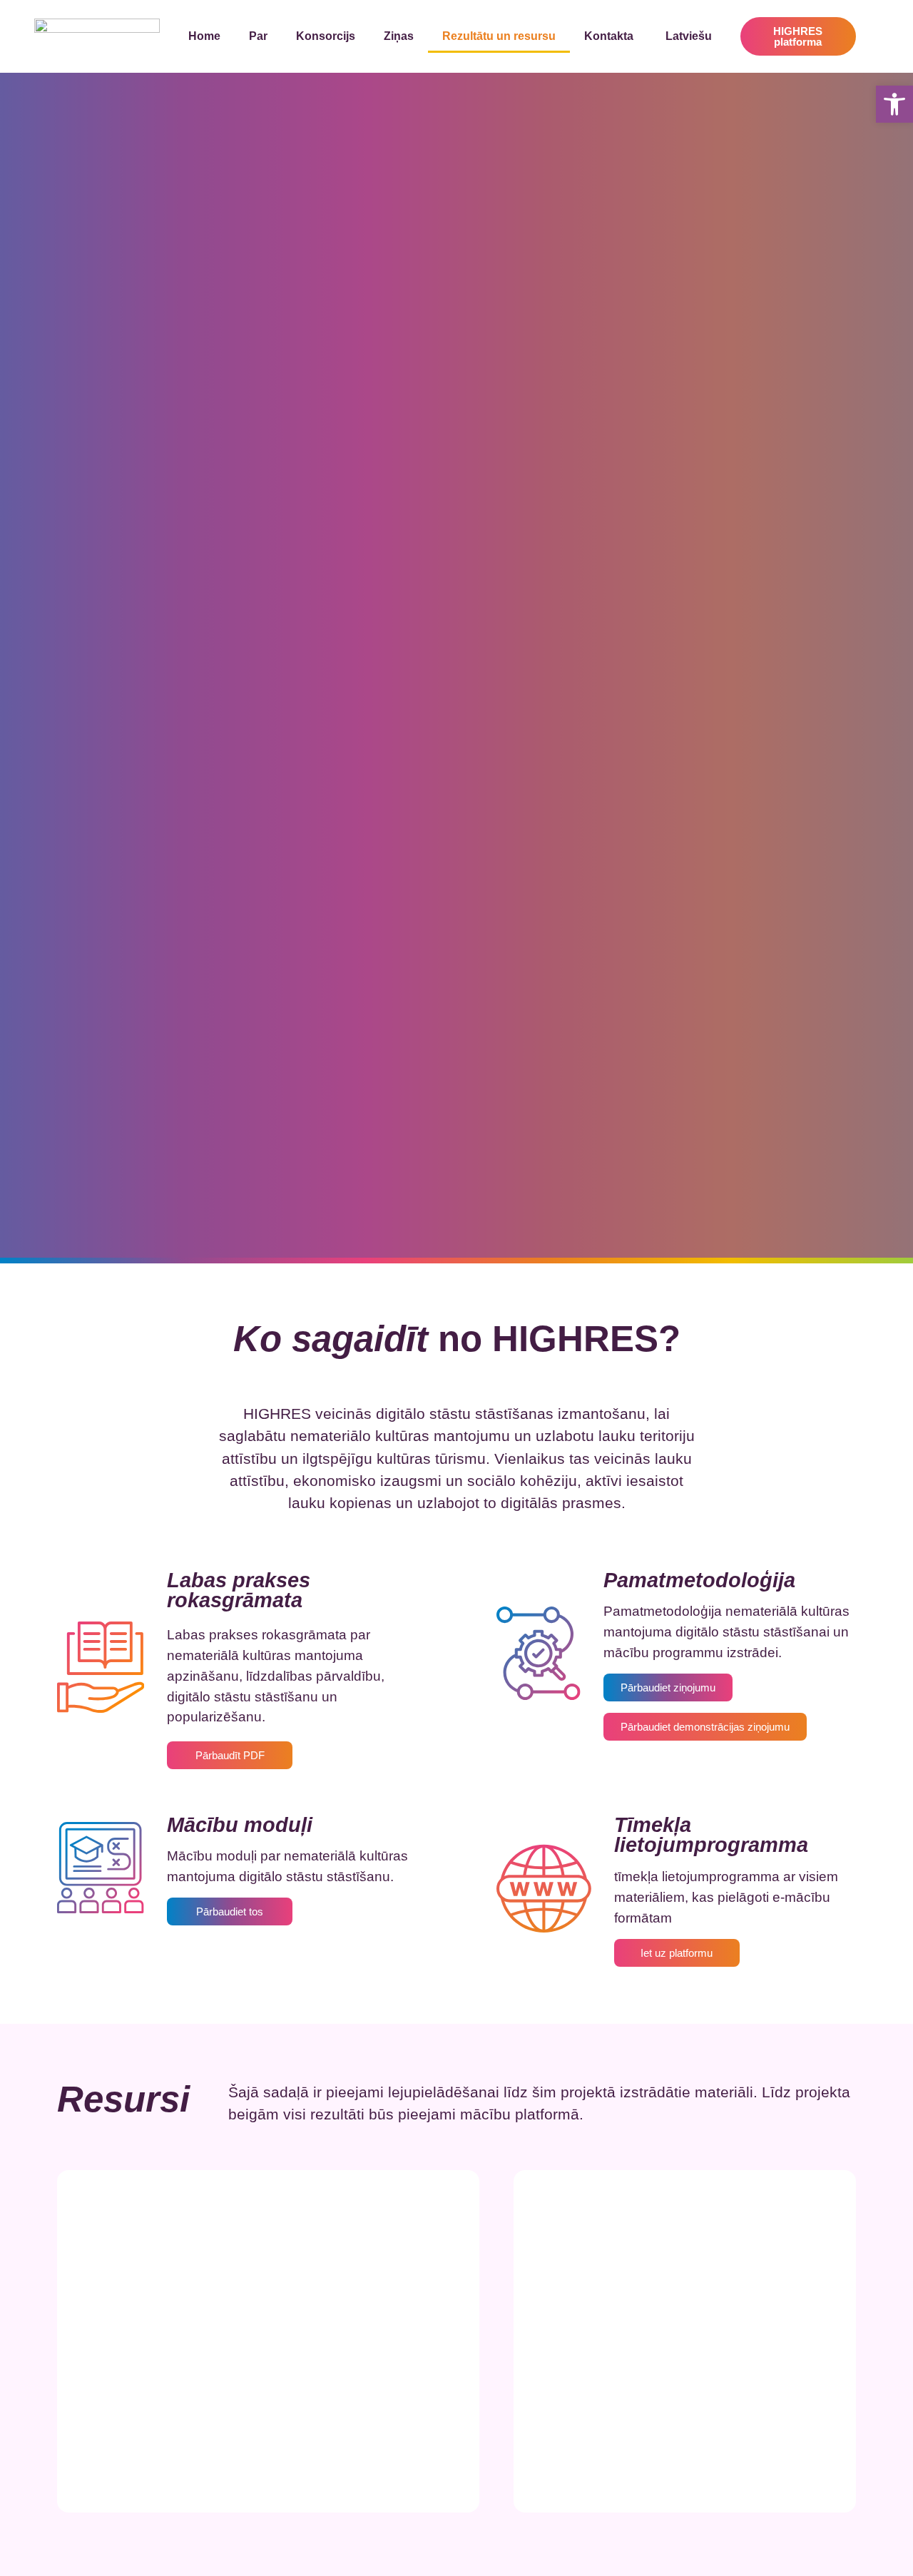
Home (204, 36)
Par (258, 36)
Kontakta (609, 36)
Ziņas (399, 36)
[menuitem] (687, 36)
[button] (894, 104)
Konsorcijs (326, 36)
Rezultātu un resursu (499, 36)
